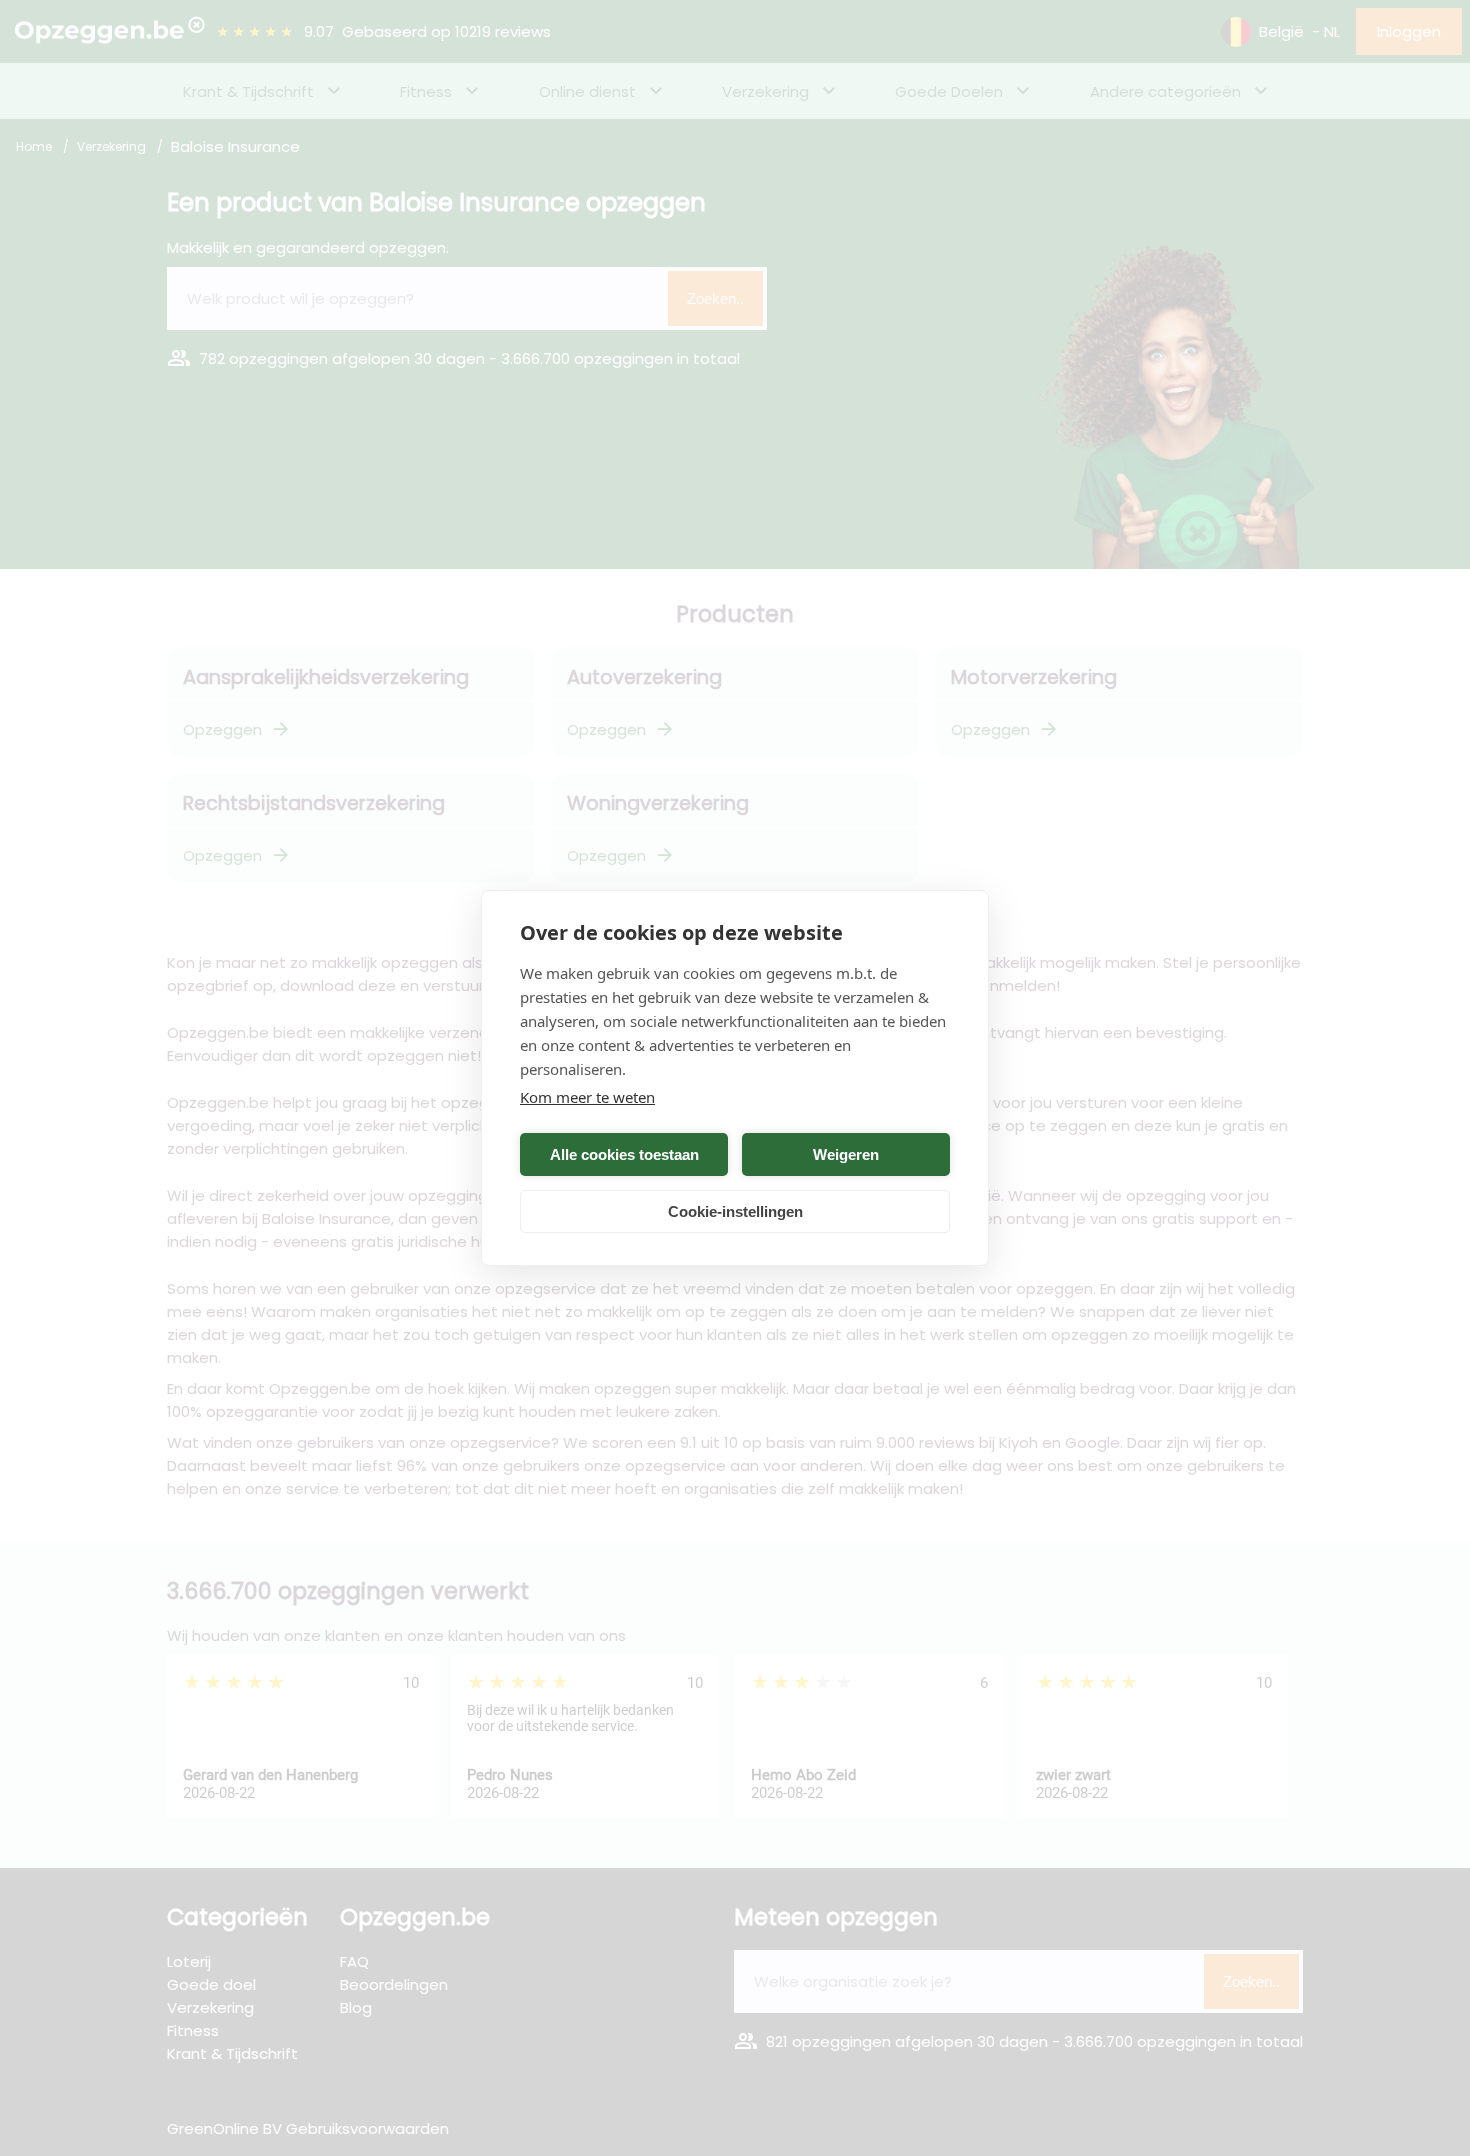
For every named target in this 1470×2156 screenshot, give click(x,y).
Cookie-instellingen (735, 1211)
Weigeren (846, 1154)
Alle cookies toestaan (624, 1154)
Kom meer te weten (587, 1097)
